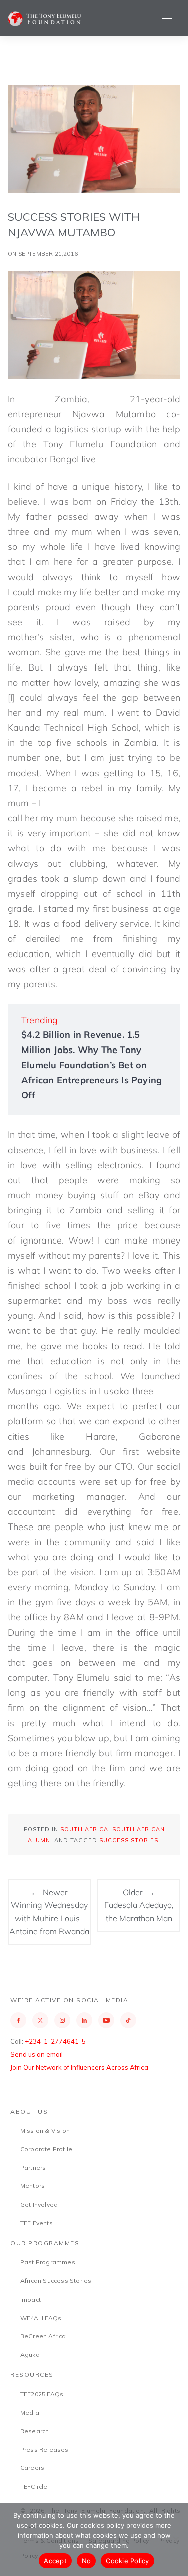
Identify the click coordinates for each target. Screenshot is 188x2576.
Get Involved (39, 2204)
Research (35, 2431)
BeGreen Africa (43, 2336)
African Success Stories (56, 2281)
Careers (32, 2468)
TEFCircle (34, 2486)
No (86, 2561)
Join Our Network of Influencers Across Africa (79, 2067)
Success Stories (129, 1840)
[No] (175, 2539)
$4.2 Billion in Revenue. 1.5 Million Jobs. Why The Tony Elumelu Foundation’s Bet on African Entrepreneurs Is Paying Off (91, 1065)
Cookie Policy (127, 2561)
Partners (33, 2168)
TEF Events (36, 2223)
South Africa (84, 1829)
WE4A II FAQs (41, 2318)
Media (30, 2412)
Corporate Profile (46, 2149)
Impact (30, 2299)
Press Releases (44, 2450)
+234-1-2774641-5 (55, 2041)
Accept (55, 2561)
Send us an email (36, 2054)
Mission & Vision (45, 2130)
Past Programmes (48, 2262)
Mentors (32, 2186)
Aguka (30, 2355)
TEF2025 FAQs (42, 2394)
